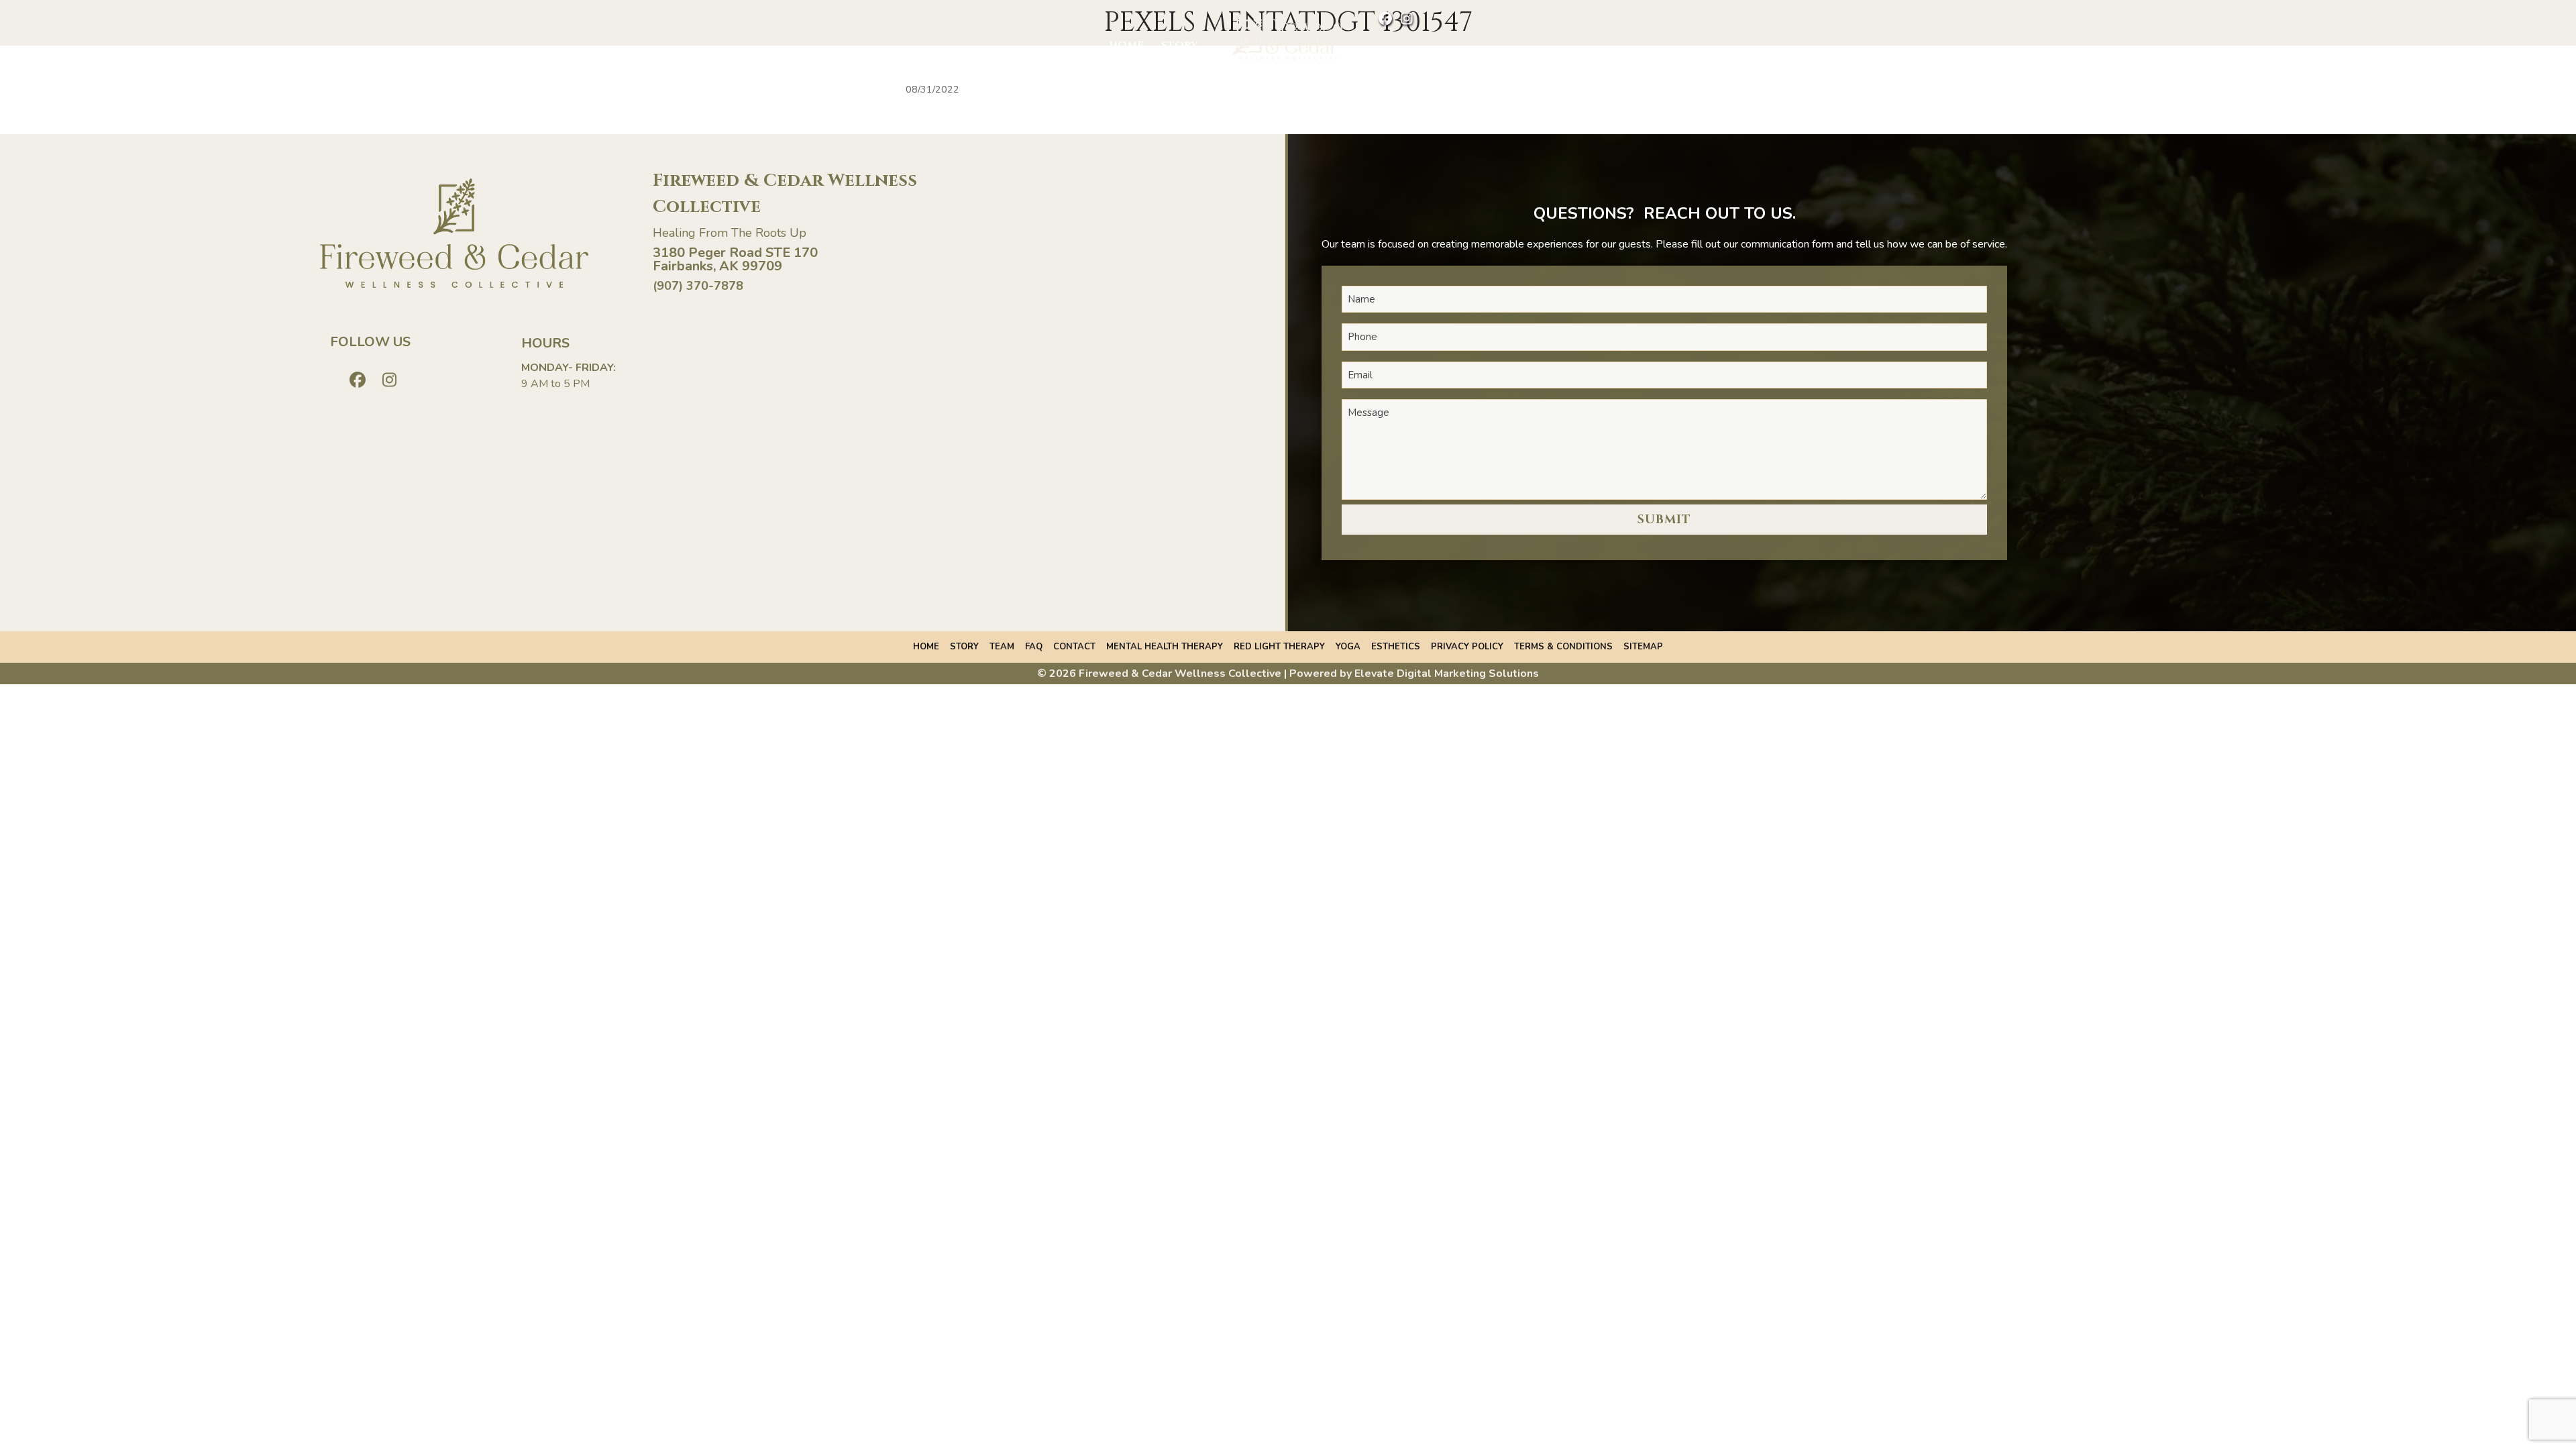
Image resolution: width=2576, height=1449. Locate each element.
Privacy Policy (1467, 647)
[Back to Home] (1288, 38)
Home (1126, 45)
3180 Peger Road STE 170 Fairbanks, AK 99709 (735, 259)
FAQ (1034, 647)
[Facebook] (1382, 20)
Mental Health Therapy (1165, 647)
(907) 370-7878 (698, 286)
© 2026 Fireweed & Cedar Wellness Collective (1159, 674)
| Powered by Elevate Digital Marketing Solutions (1411, 674)
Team (1002, 647)
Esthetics (1396, 647)
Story (1179, 45)
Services (1405, 49)
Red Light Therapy (1279, 647)
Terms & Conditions (1563, 647)
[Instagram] (1404, 20)
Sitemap (1643, 647)
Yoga (1348, 647)
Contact (1477, 49)
